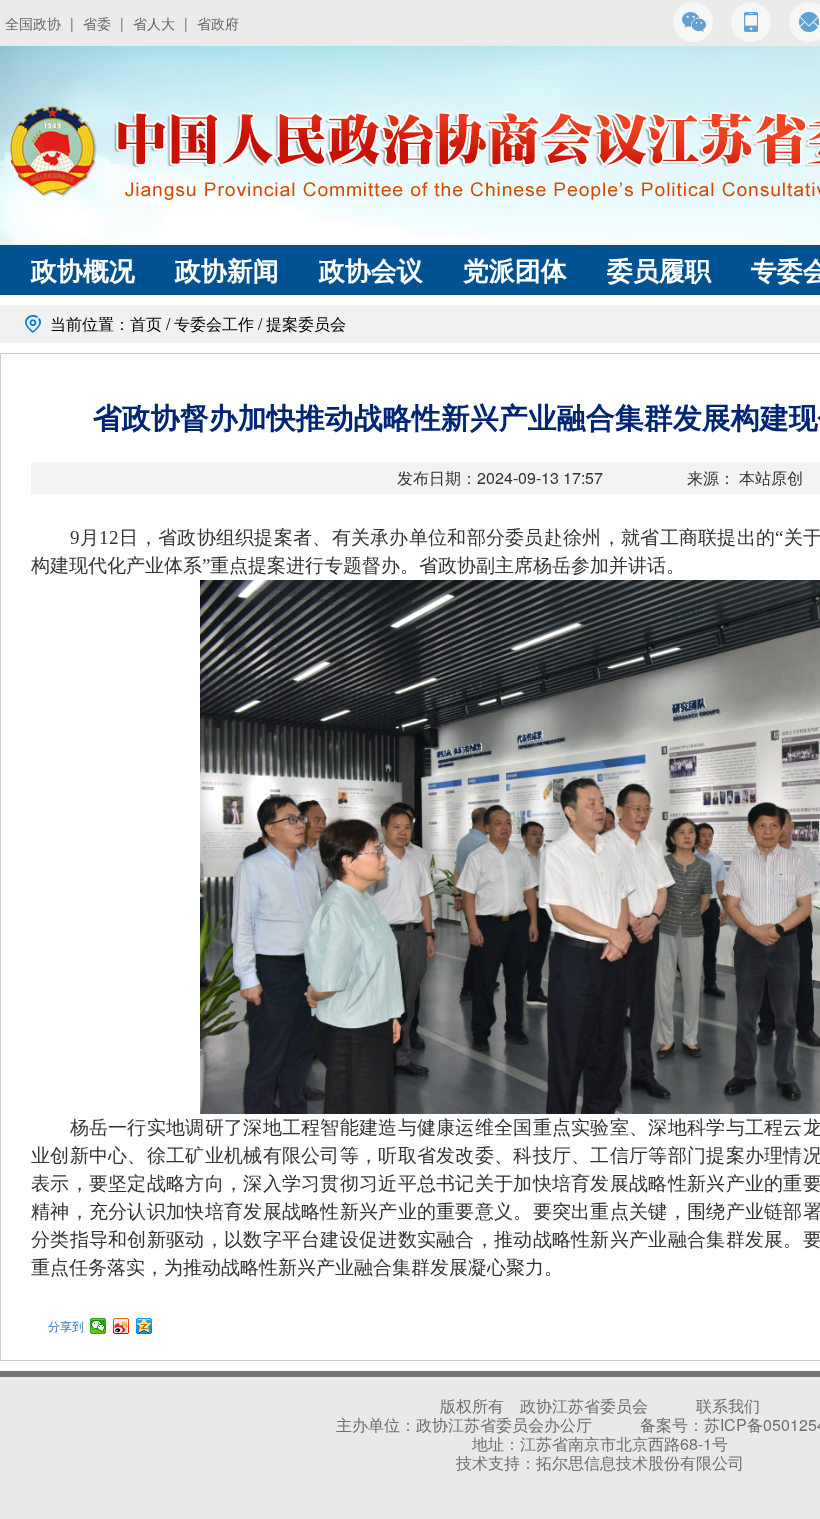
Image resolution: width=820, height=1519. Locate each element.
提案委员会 (306, 323)
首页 (146, 323)
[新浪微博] (121, 1326)
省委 (97, 23)
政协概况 (83, 269)
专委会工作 (214, 323)
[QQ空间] (144, 1326)
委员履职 (659, 269)
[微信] (98, 1326)
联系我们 (728, 1405)
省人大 (154, 23)
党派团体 (515, 269)
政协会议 (371, 269)
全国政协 (33, 23)
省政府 (218, 23)
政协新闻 (227, 269)
